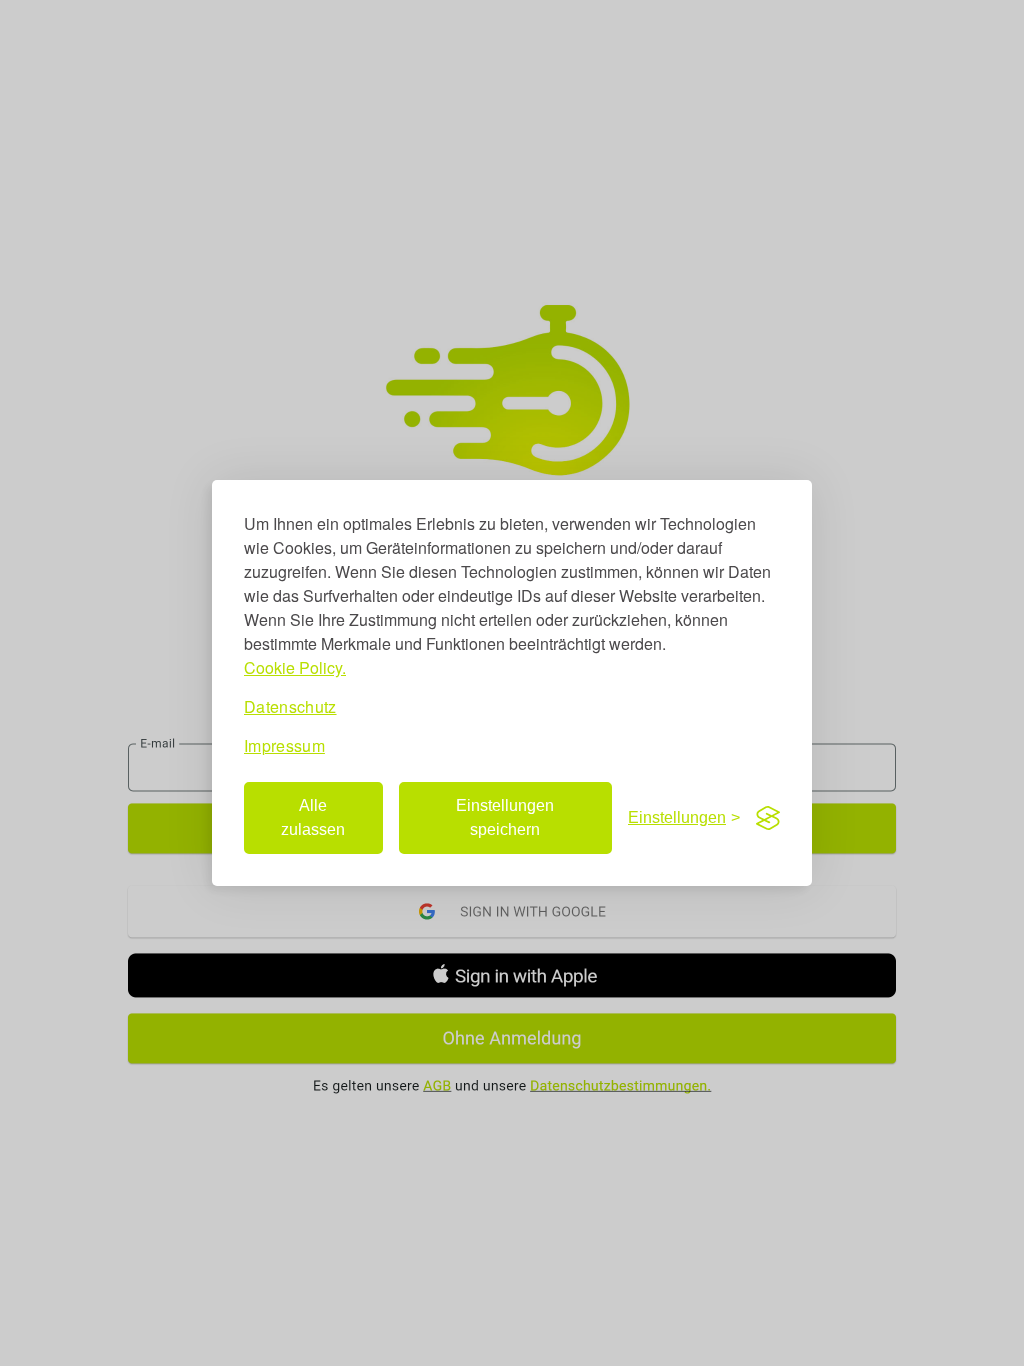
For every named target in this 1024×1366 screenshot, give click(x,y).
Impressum (284, 745)
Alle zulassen (313, 817)
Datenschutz (290, 706)
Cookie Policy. (295, 667)
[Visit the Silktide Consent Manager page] (768, 818)
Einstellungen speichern (505, 817)
